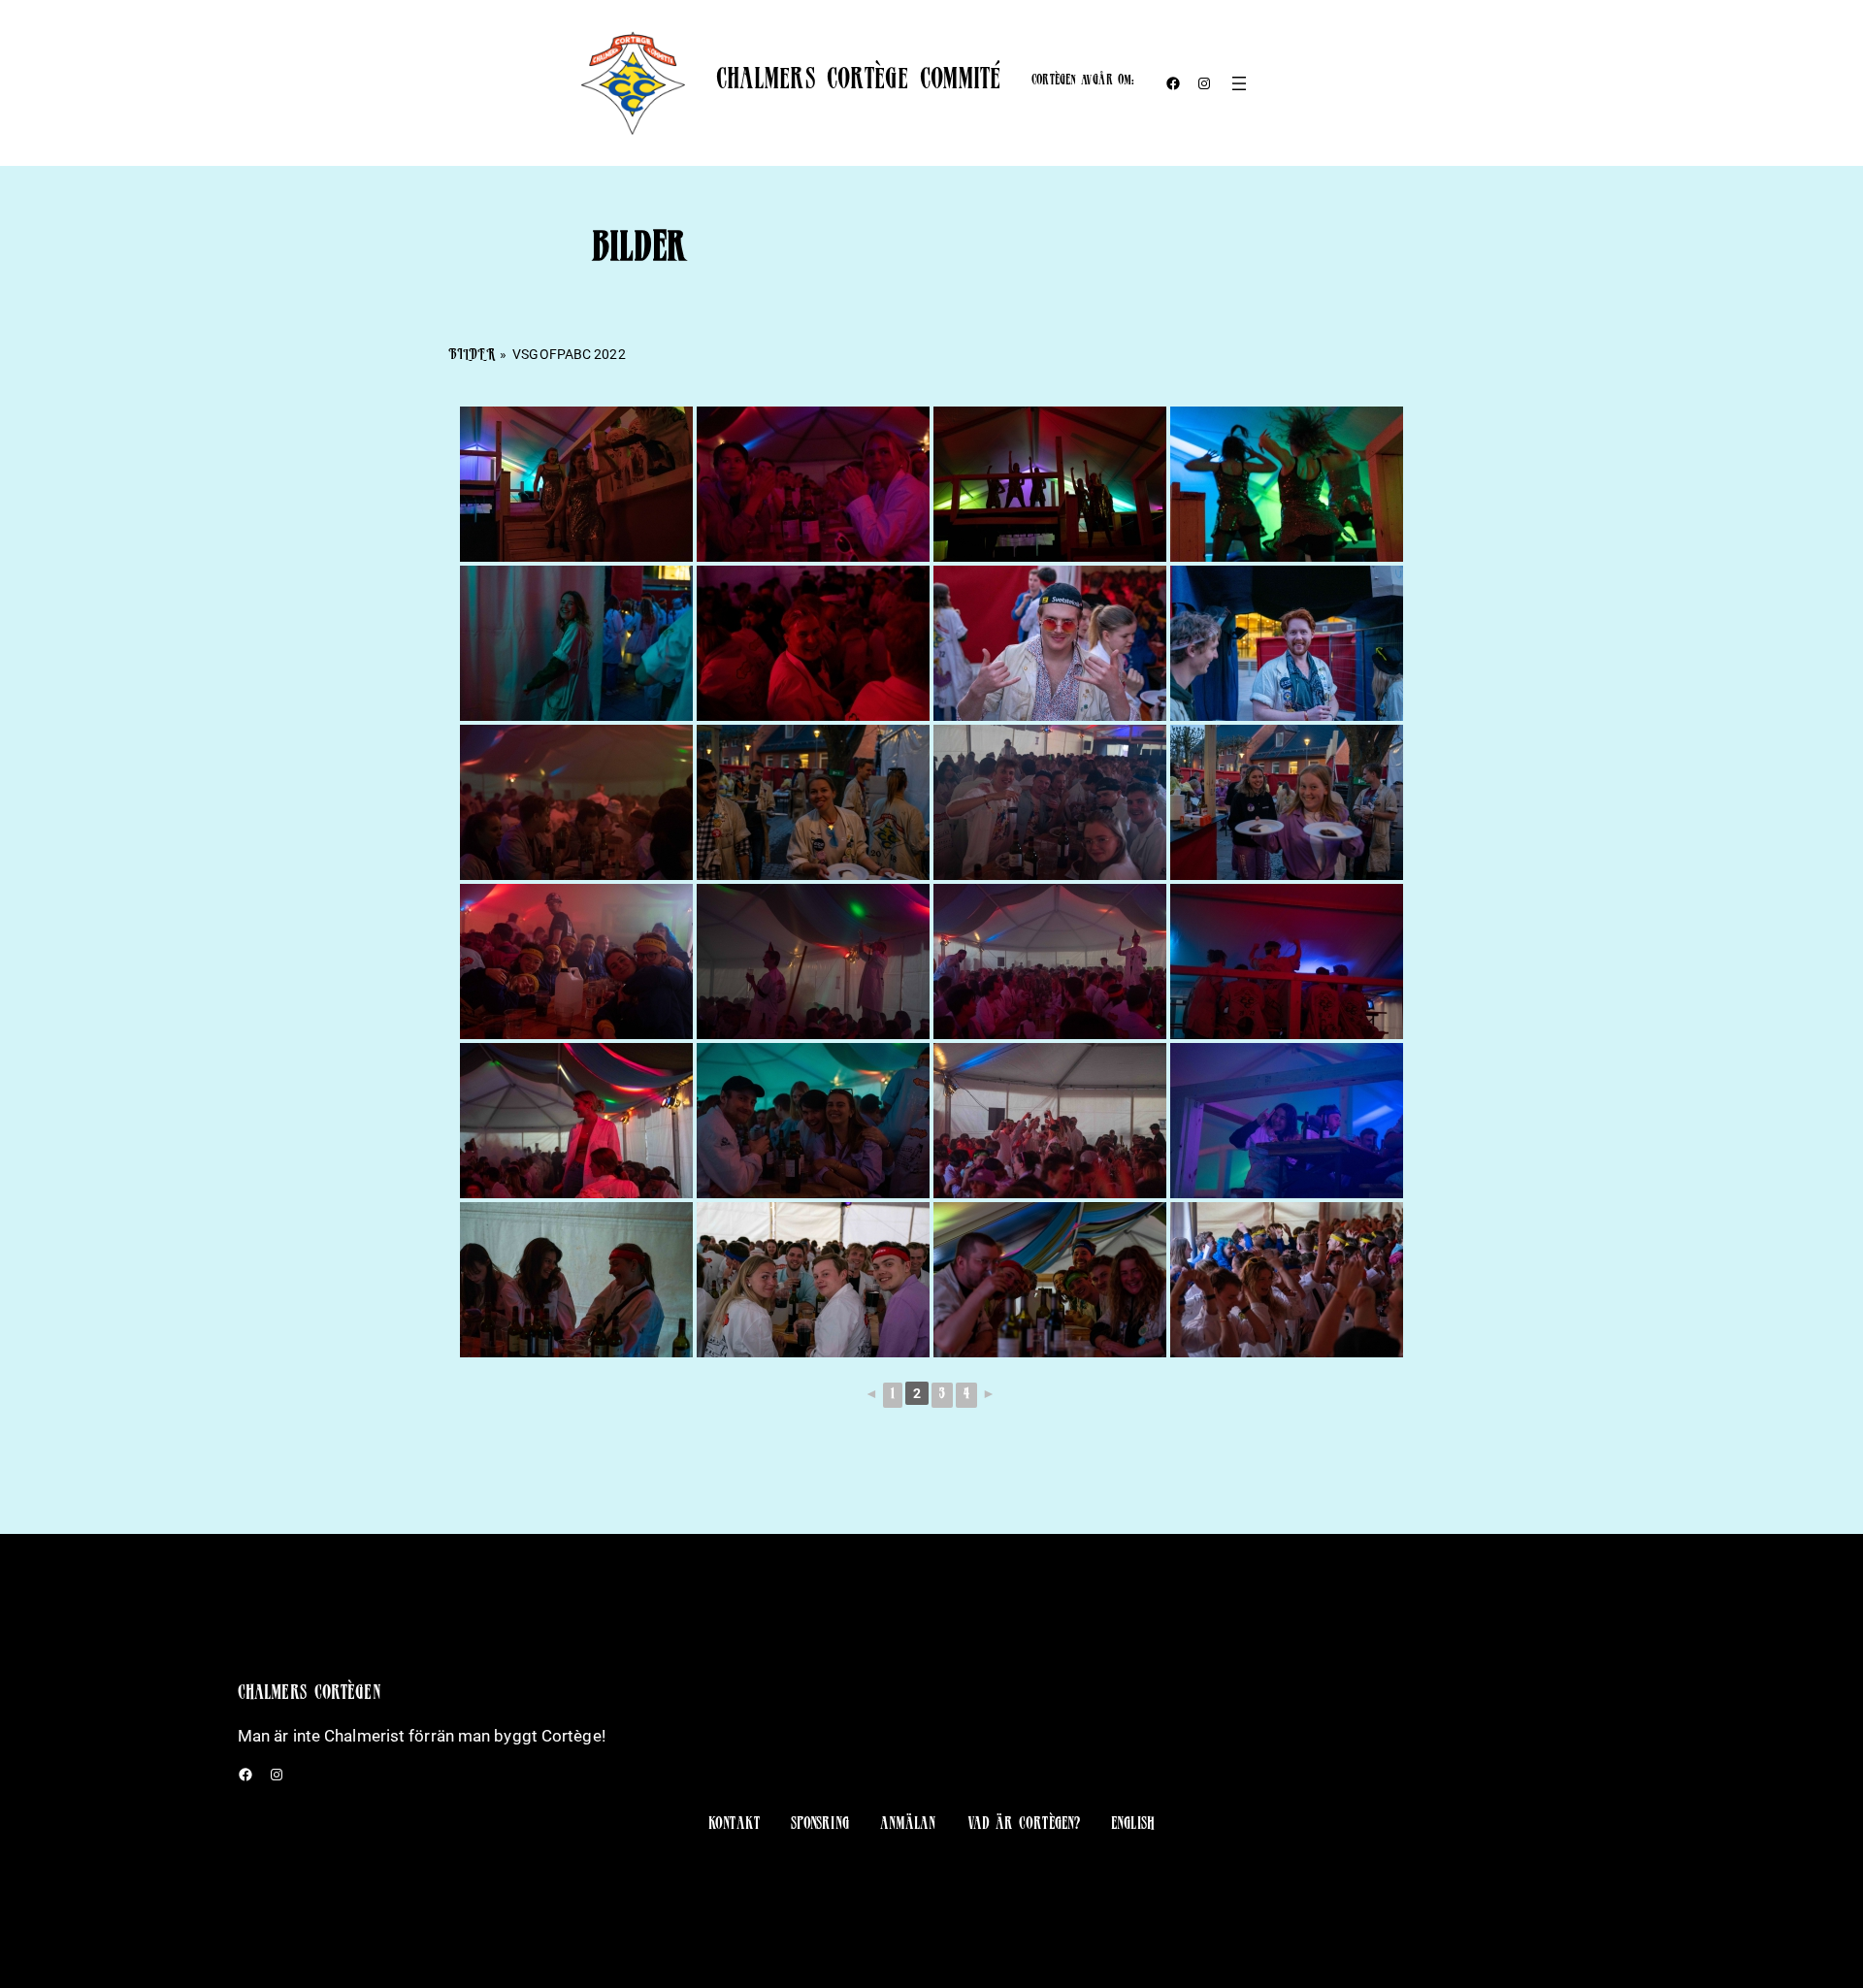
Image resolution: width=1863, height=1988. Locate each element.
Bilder (472, 356)
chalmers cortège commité (858, 82)
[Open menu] (1239, 83)
